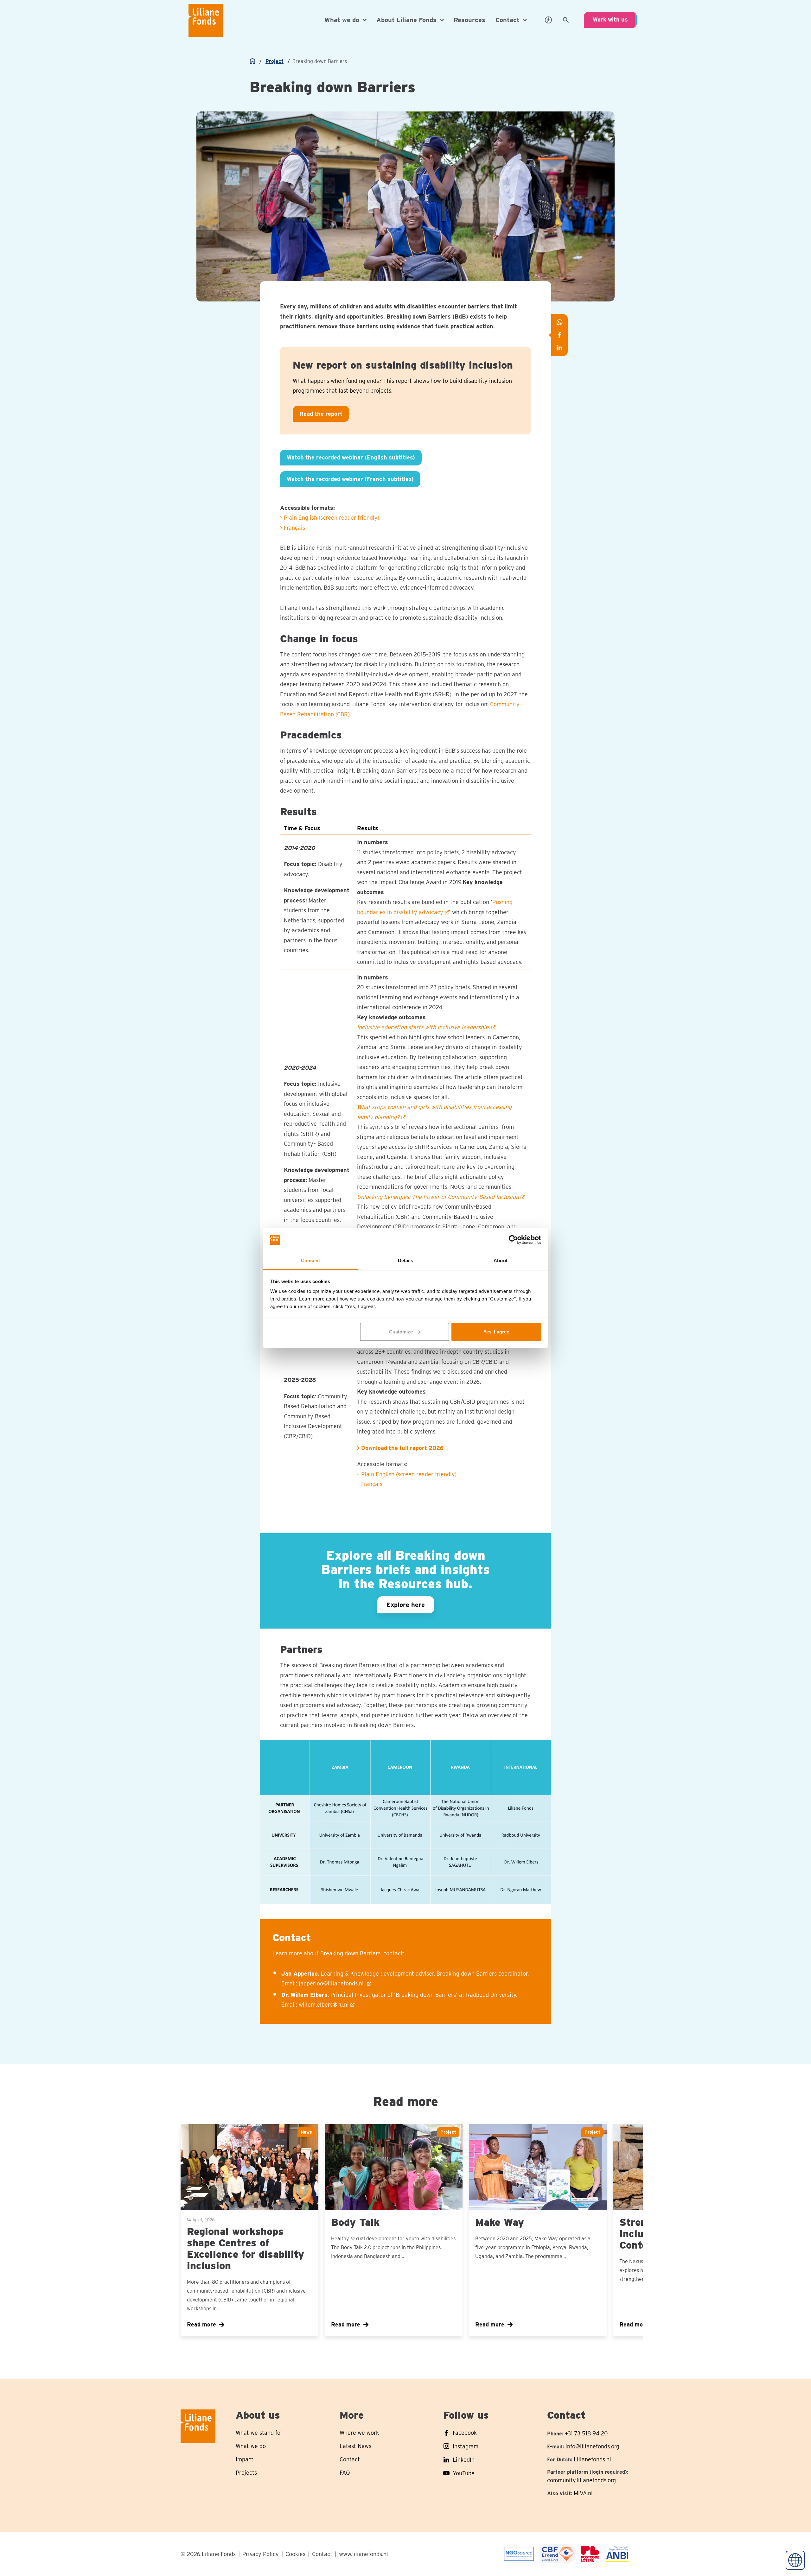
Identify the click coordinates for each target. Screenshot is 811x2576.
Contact (322, 2554)
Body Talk (355, 2222)
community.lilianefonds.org (581, 2480)
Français (372, 1484)
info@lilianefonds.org (592, 2446)
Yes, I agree (496, 1332)
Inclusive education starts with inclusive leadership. (423, 1027)
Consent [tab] (310, 1260)
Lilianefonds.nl (592, 2459)
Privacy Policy (261, 2554)
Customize (401, 1332)
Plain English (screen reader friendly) (409, 1474)
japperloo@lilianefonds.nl (332, 1983)
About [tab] (501, 1260)
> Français (293, 528)
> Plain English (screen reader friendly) (330, 518)
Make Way (500, 2222)
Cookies (295, 2554)
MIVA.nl (583, 2493)
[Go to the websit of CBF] (519, 2554)
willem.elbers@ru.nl (324, 2005)
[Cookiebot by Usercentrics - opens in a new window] (513, 1240)
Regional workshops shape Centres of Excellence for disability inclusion (246, 2248)
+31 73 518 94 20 (586, 2433)
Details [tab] (406, 1260)
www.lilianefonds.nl (364, 2554)
